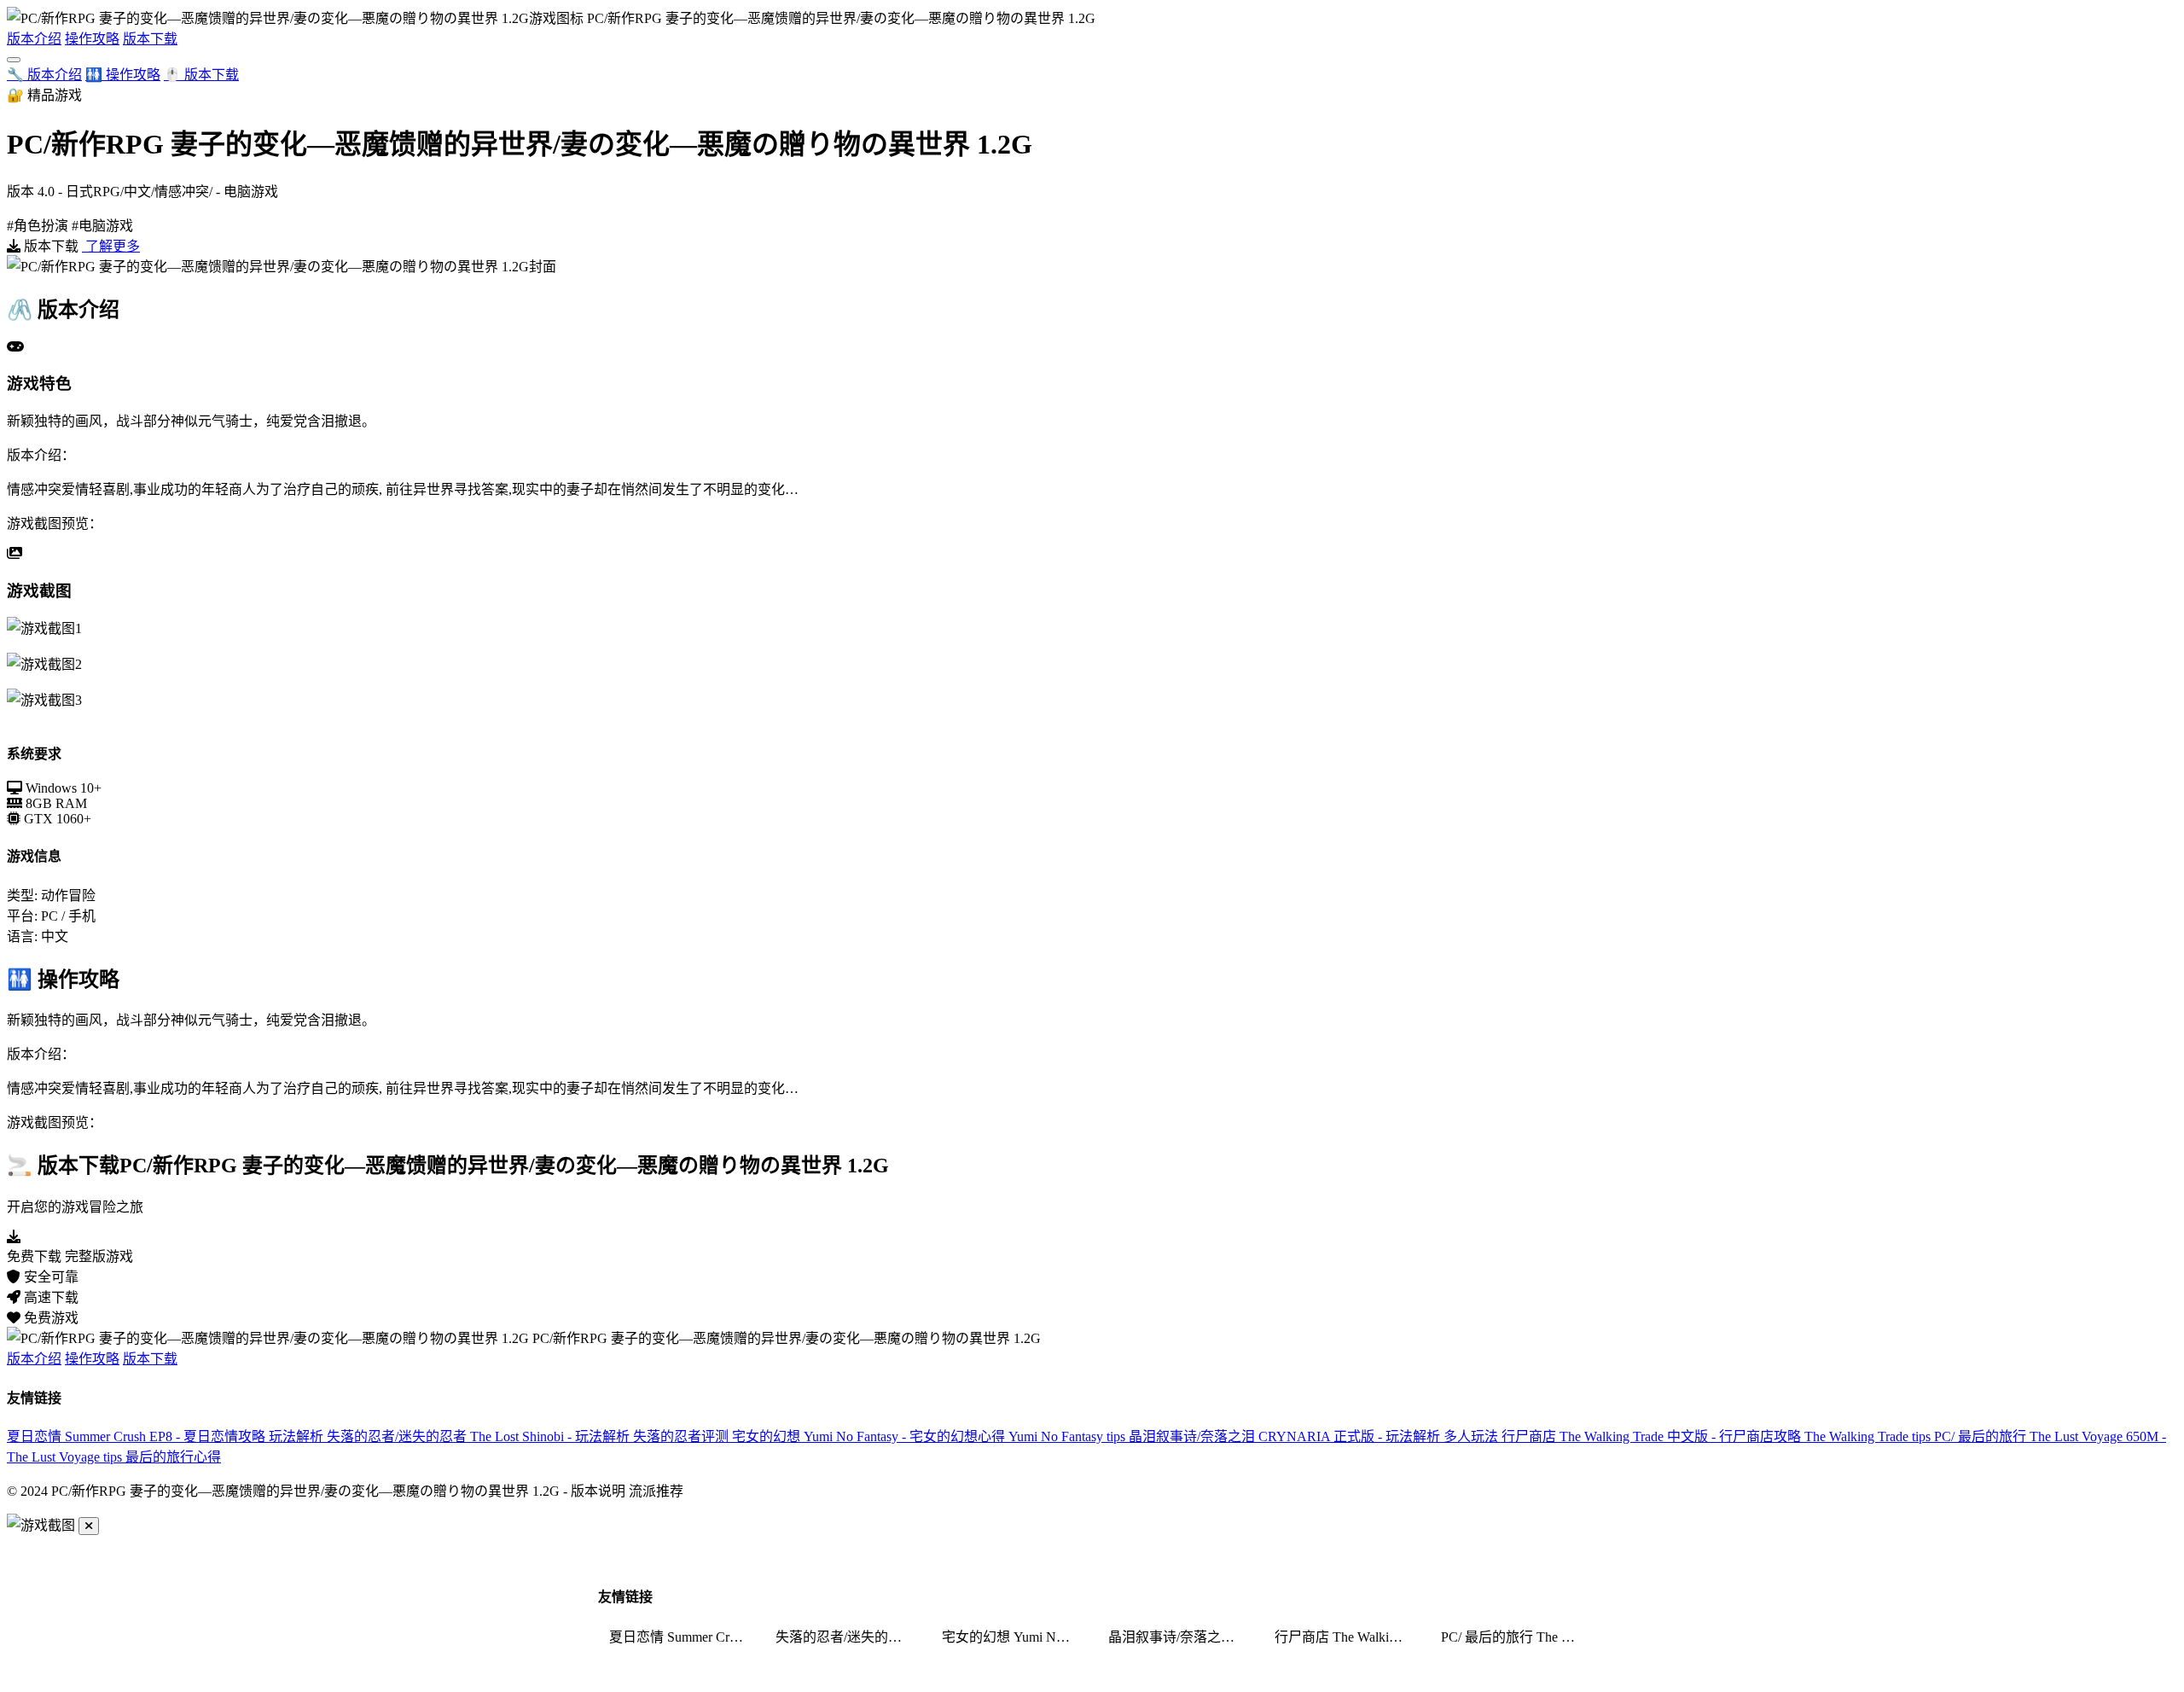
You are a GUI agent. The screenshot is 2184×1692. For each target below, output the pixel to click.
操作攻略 (92, 39)
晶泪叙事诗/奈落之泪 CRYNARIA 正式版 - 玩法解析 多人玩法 (1315, 1436)
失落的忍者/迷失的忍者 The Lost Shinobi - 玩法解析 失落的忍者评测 (529, 1436)
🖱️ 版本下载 (201, 75)
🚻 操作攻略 (123, 75)
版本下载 (150, 39)
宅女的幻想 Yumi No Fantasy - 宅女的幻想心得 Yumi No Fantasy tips (930, 1436)
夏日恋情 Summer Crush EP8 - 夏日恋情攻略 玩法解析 (167, 1436)
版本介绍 (34, 39)
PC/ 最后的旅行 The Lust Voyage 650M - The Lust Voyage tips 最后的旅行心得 (1513, 1637)
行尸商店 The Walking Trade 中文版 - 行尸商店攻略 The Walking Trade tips (1718, 1436)
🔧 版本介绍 (44, 75)
